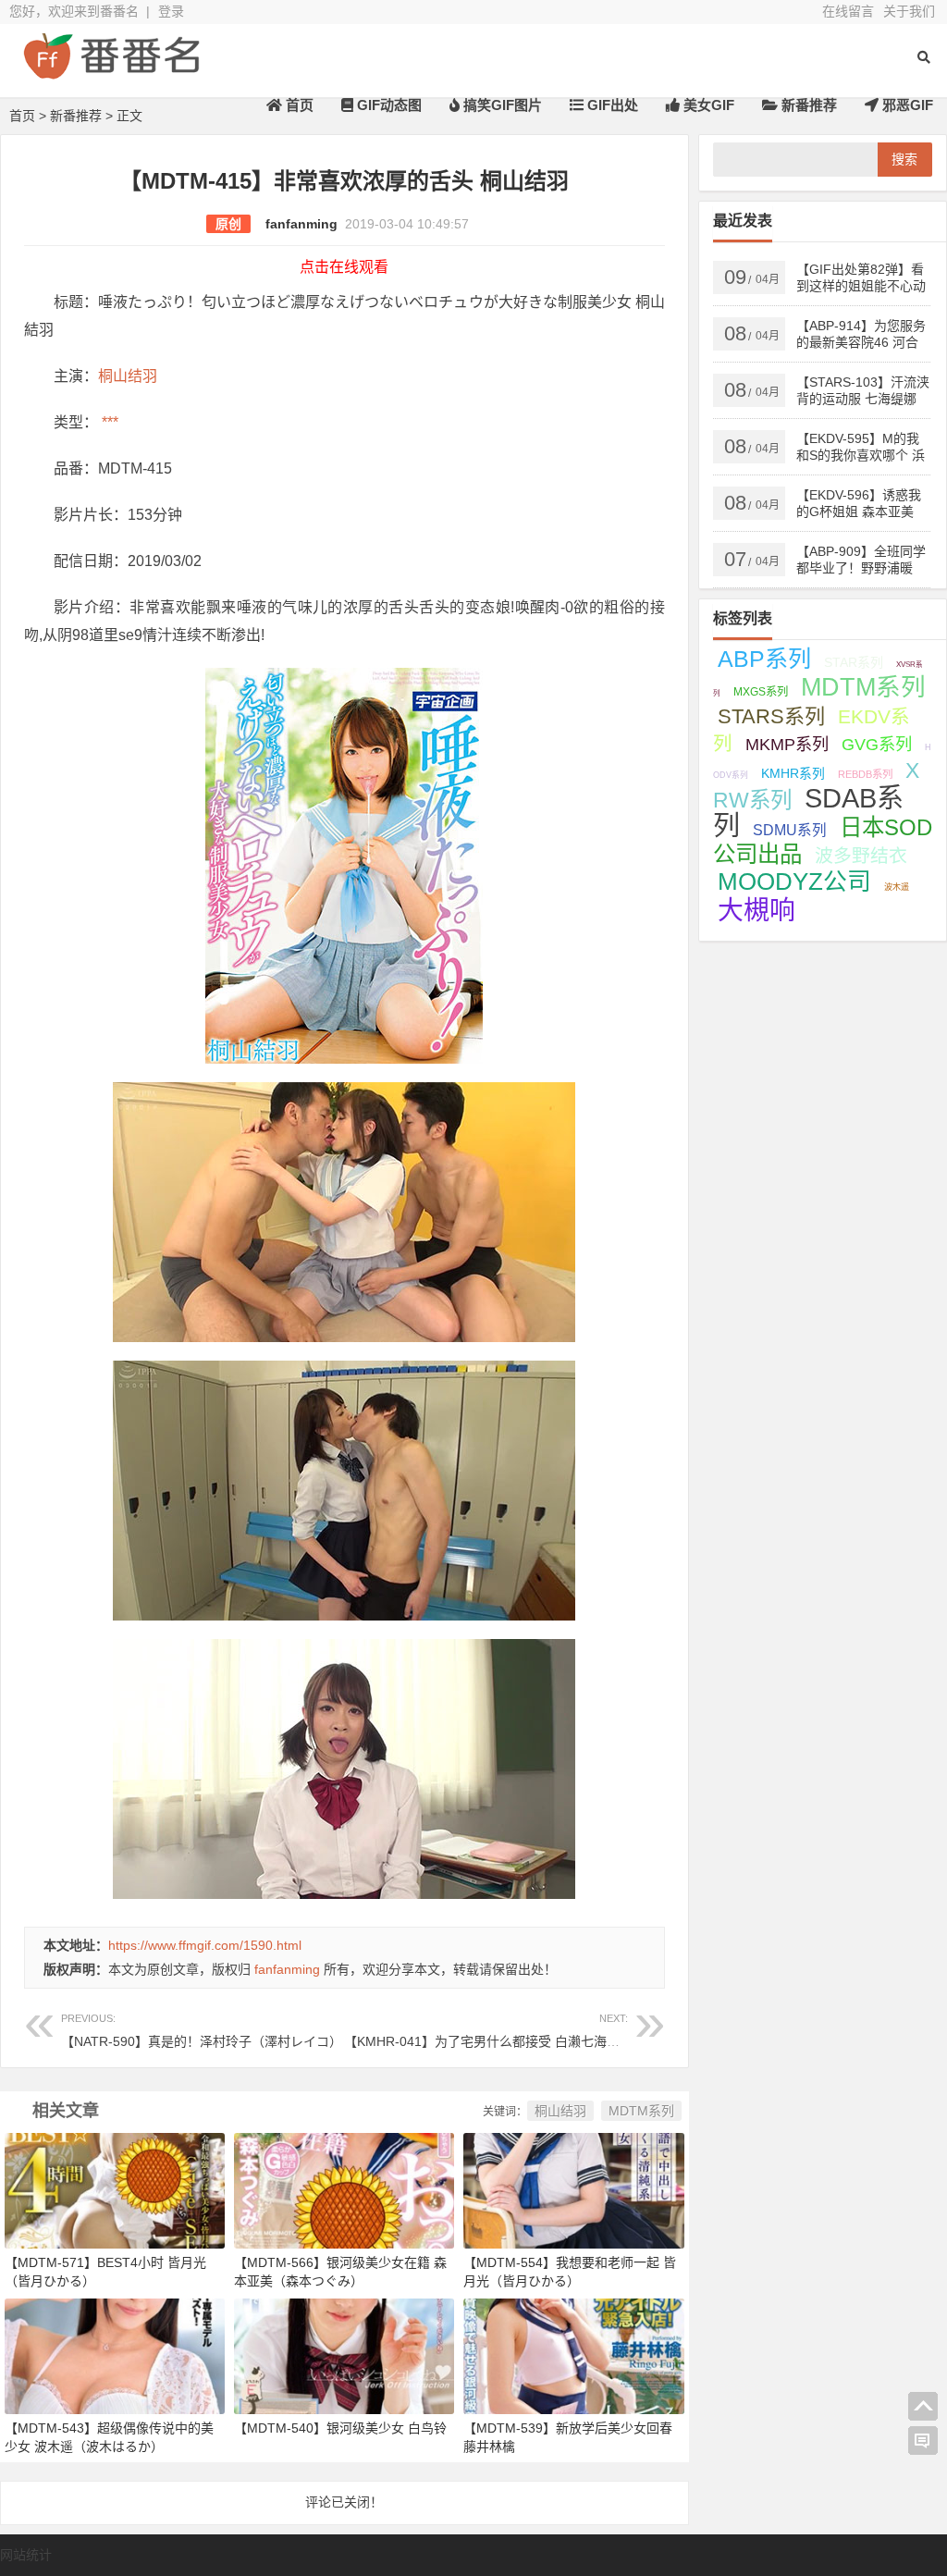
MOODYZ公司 (794, 881)
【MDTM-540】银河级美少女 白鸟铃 (340, 2428)
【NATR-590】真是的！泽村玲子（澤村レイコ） (202, 2031)
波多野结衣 (861, 856)
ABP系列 (764, 659)
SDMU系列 (790, 830)
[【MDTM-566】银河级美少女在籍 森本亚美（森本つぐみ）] (344, 2189)
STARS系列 (771, 716)
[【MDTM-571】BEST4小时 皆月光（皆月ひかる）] (115, 2189)
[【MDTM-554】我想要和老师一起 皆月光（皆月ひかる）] (573, 2189)
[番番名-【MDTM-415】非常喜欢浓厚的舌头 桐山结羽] (111, 72)
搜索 (904, 159)
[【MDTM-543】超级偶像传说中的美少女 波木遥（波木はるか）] (115, 2356)
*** (108, 422)
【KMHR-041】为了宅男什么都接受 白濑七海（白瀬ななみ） (521, 2031)
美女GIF (707, 105)
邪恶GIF (906, 105)
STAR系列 (854, 662)
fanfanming (301, 224)
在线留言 (848, 11)
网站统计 (26, 2555)
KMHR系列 (793, 774)
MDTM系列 (641, 2111)
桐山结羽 (128, 376)
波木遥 (897, 887)
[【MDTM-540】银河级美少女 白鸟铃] (344, 2356)
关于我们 (909, 11)
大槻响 (756, 911)
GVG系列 (877, 744)
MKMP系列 (787, 745)
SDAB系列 (808, 812)
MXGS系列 (761, 692)
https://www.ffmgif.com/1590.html (205, 1945)
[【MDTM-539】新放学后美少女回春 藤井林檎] (573, 2356)
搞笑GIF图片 (501, 105)
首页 (298, 105)
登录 (171, 11)
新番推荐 (807, 105)
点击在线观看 (344, 267)
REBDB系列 (865, 774)
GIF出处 (611, 105)
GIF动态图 (387, 105)
